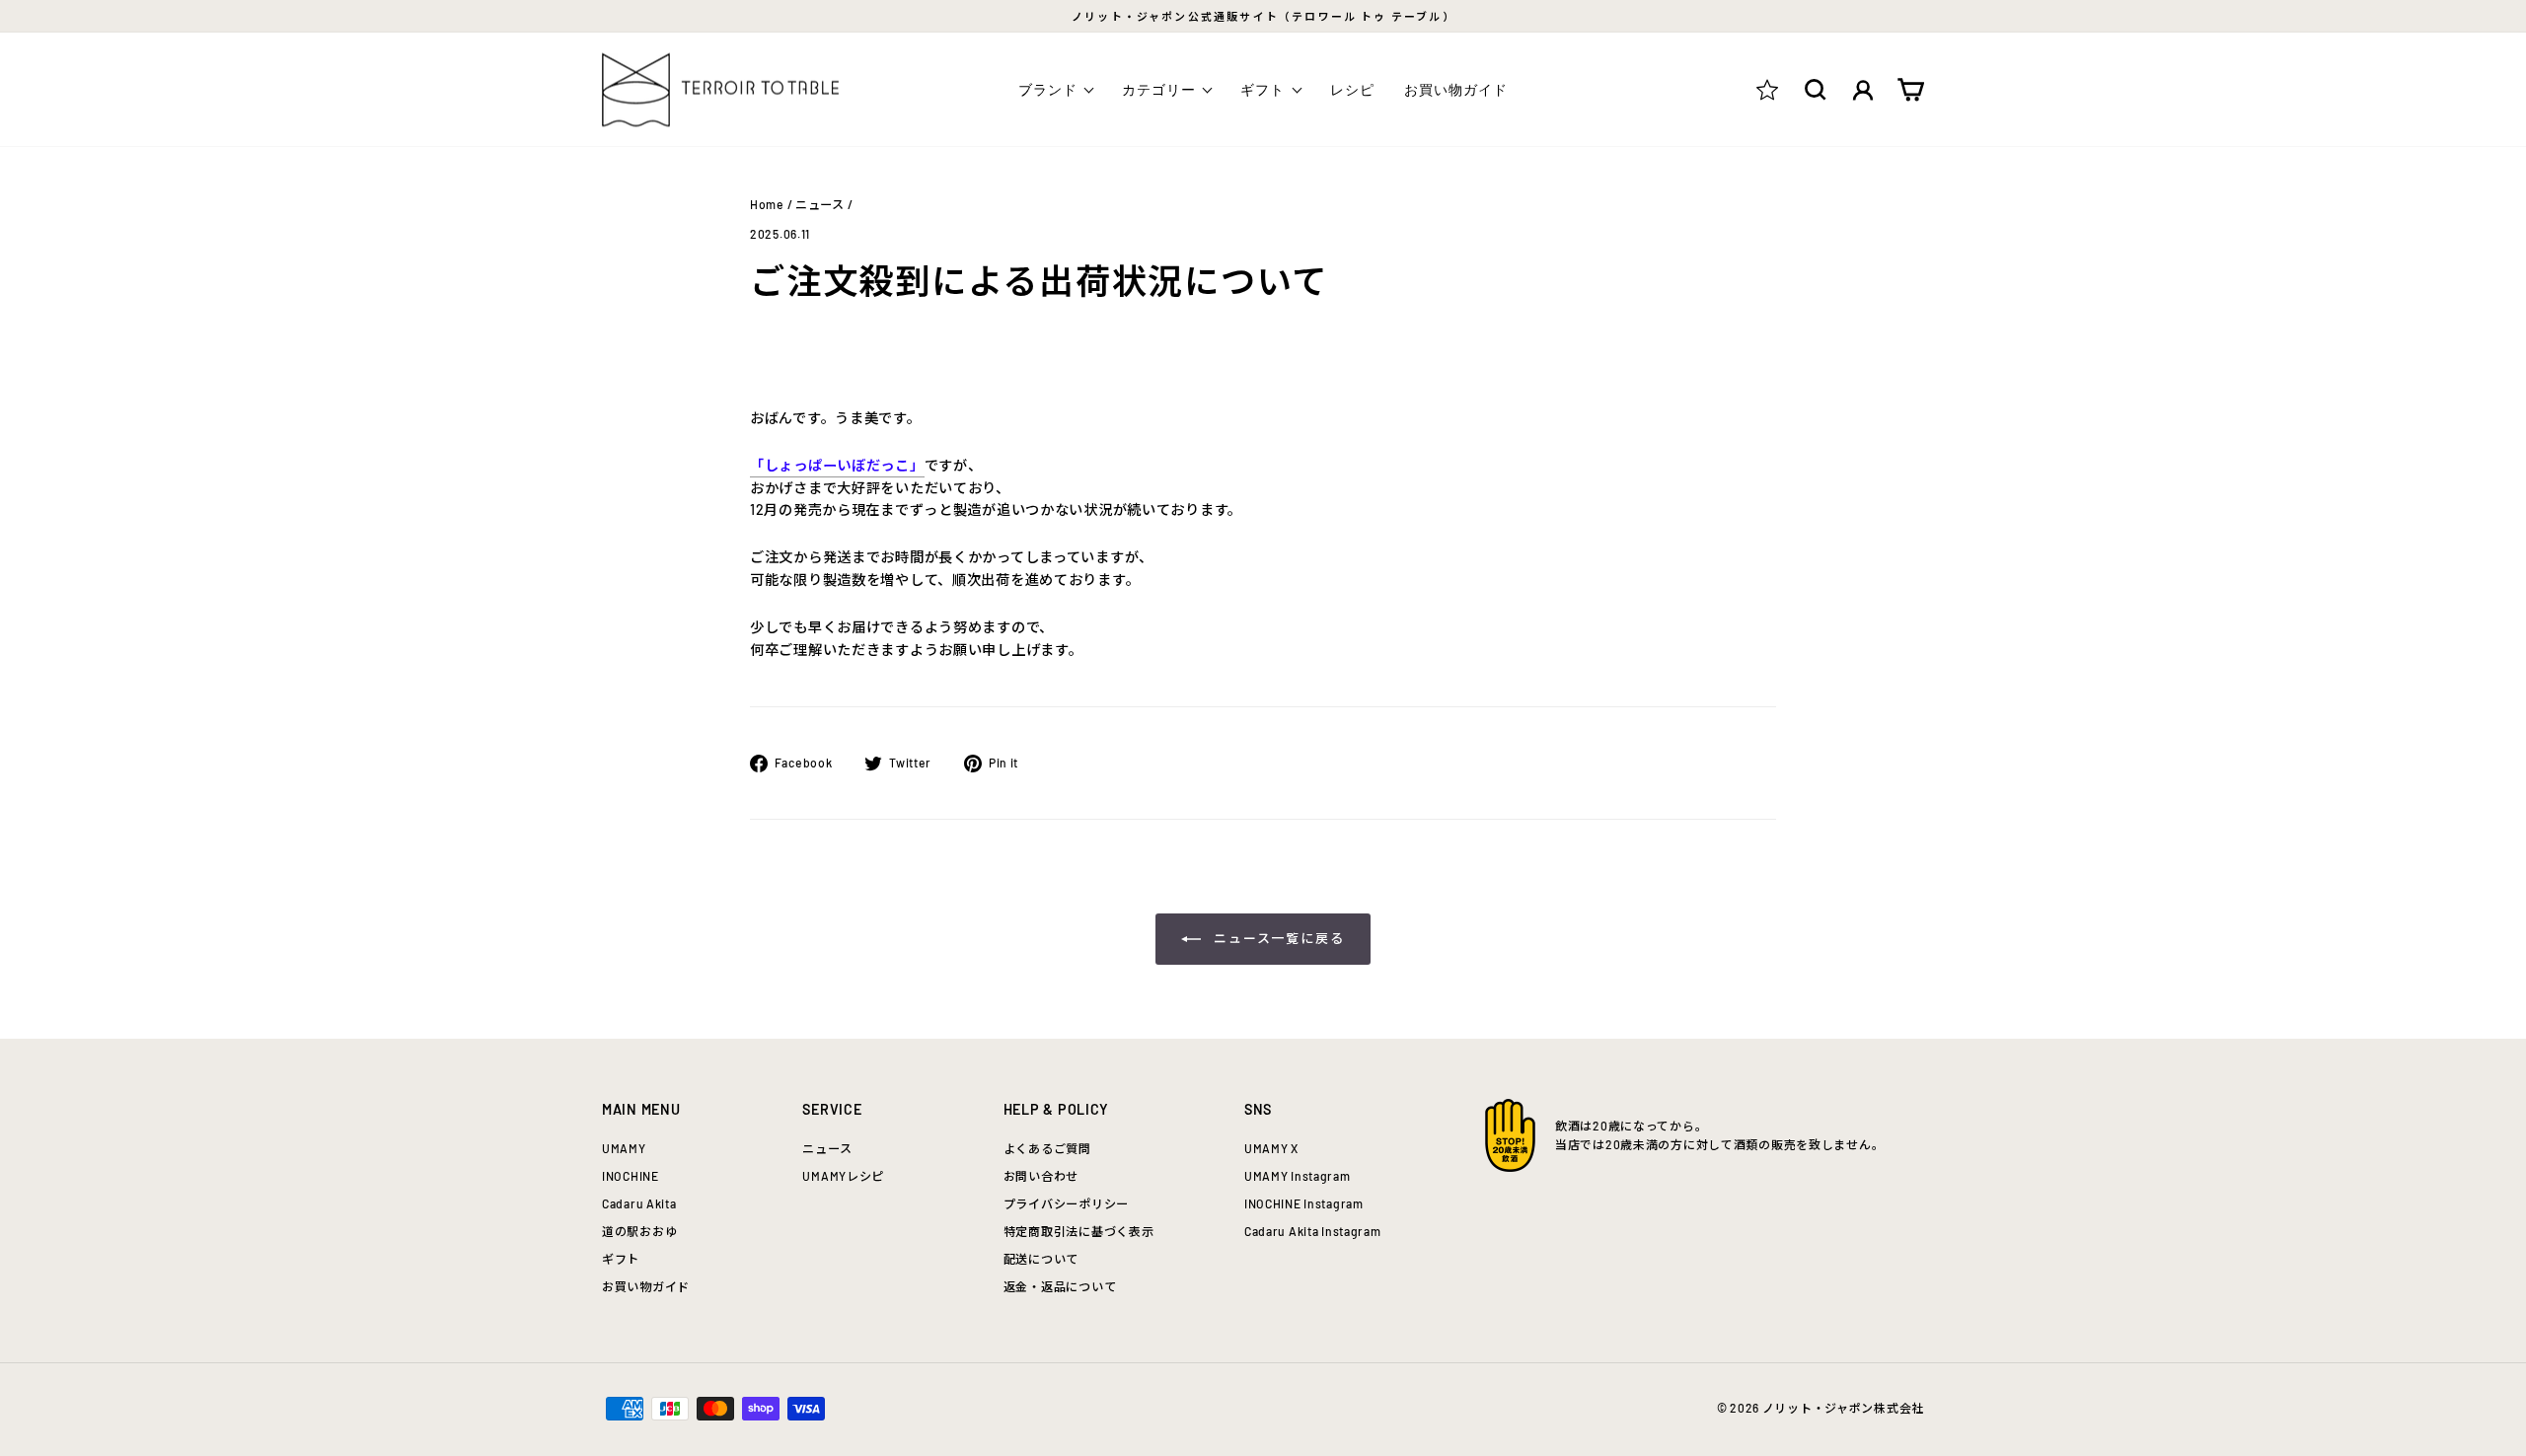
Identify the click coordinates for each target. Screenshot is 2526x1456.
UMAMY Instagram (1298, 1176)
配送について (1041, 1259)
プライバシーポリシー (1066, 1203)
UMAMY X (1271, 1148)
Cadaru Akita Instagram (1313, 1231)
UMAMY (624, 1148)
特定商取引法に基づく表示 (1079, 1231)
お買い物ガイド (1456, 89)
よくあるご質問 (1047, 1148)
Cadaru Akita (639, 1203)
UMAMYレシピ (843, 1176)
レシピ (1352, 89)
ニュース (820, 204)
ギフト (621, 1259)
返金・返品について (1060, 1286)
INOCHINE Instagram (1304, 1203)
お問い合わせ (1041, 1176)
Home (767, 204)
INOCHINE (631, 1176)
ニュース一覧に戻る (1277, 938)
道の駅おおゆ (639, 1231)
